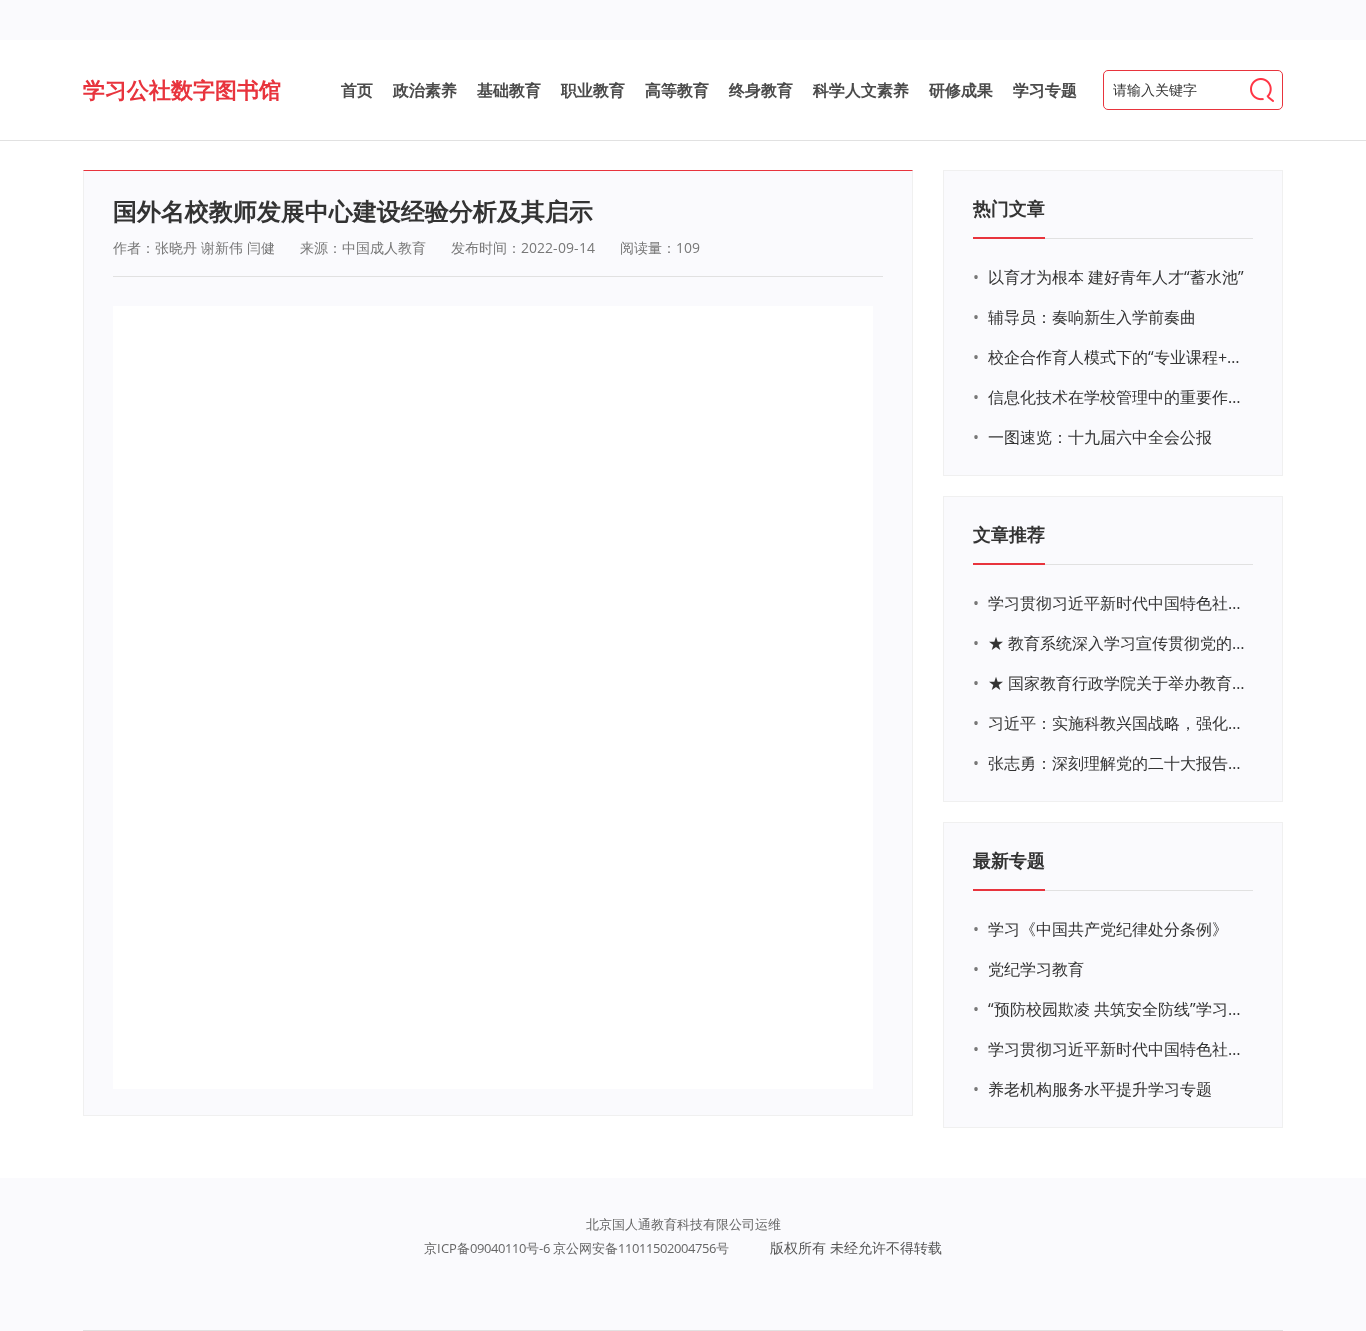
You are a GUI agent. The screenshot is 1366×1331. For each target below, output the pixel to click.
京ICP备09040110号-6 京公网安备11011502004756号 (576, 1248)
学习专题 (1045, 90)
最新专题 (1009, 860)
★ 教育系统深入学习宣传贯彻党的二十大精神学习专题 (1118, 643)
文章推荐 (1009, 534)
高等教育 (677, 90)
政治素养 (425, 90)
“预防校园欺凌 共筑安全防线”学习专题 (1118, 1009)
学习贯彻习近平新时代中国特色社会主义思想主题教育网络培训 (1118, 603)
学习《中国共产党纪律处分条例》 (1108, 929)
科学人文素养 (861, 90)
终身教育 (761, 90)
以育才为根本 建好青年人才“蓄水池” (1116, 277)
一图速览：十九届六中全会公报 (1100, 437)
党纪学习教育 (1036, 969)
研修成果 (961, 90)
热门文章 (1009, 208)
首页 (357, 90)
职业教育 (593, 90)
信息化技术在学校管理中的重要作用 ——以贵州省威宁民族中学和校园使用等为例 (1118, 397)
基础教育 (509, 90)
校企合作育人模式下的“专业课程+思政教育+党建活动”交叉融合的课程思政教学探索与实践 (1118, 357)
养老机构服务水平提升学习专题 (1100, 1089)
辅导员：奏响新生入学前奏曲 (1092, 317)
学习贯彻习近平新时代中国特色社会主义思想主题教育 (1118, 1049)
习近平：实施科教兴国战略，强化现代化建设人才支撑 (1118, 723)
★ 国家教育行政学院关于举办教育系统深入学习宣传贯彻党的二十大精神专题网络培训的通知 (1118, 683)
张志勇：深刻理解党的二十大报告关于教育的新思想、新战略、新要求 (1118, 763)
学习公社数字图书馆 (182, 89)
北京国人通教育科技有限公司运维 (683, 1224)
